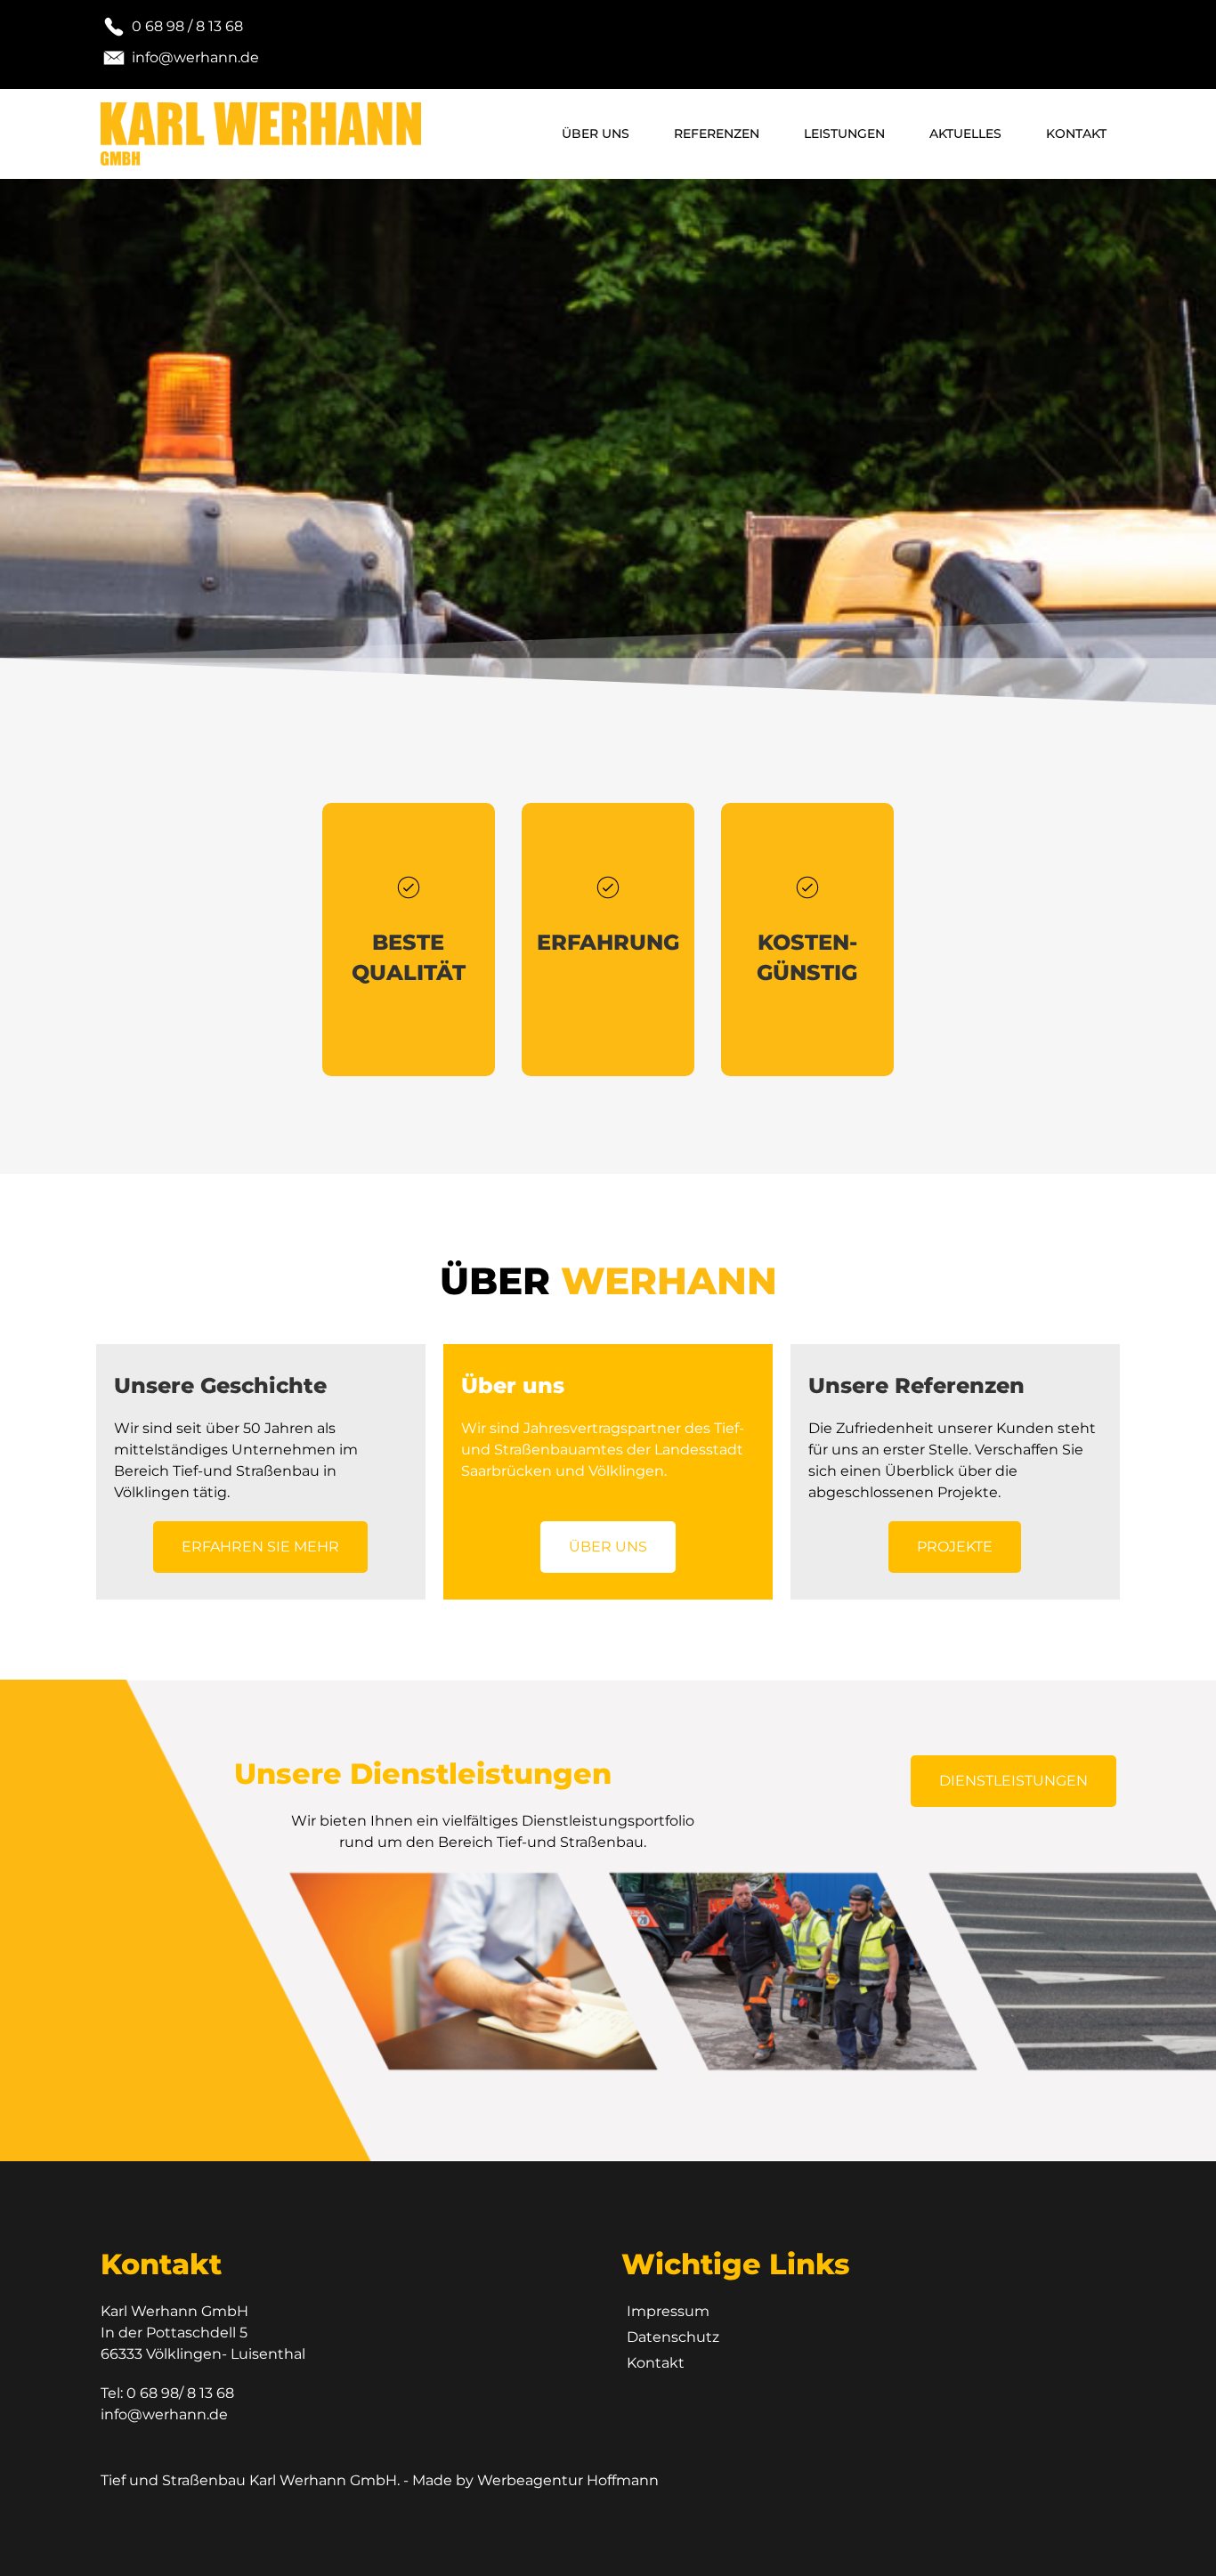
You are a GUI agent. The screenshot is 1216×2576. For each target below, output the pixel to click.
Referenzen (717, 134)
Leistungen (844, 134)
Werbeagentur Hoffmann (568, 2480)
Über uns (596, 134)
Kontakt (1076, 134)
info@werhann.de (164, 2414)
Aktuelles (965, 134)
